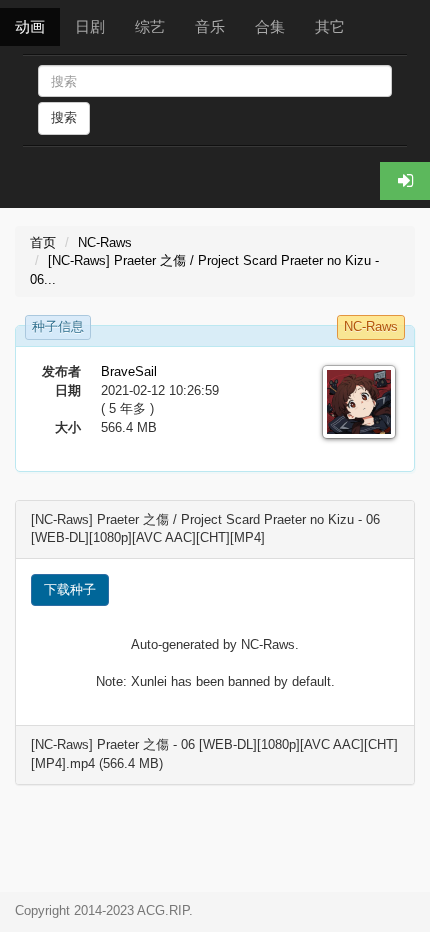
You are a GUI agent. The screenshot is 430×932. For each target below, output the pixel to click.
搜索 (64, 117)
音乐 (210, 26)
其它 (330, 26)
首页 (43, 242)
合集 (270, 26)
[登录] (405, 181)
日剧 (90, 26)
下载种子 (70, 589)
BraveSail (129, 371)
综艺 (150, 26)
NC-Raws (105, 242)
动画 (30, 26)
